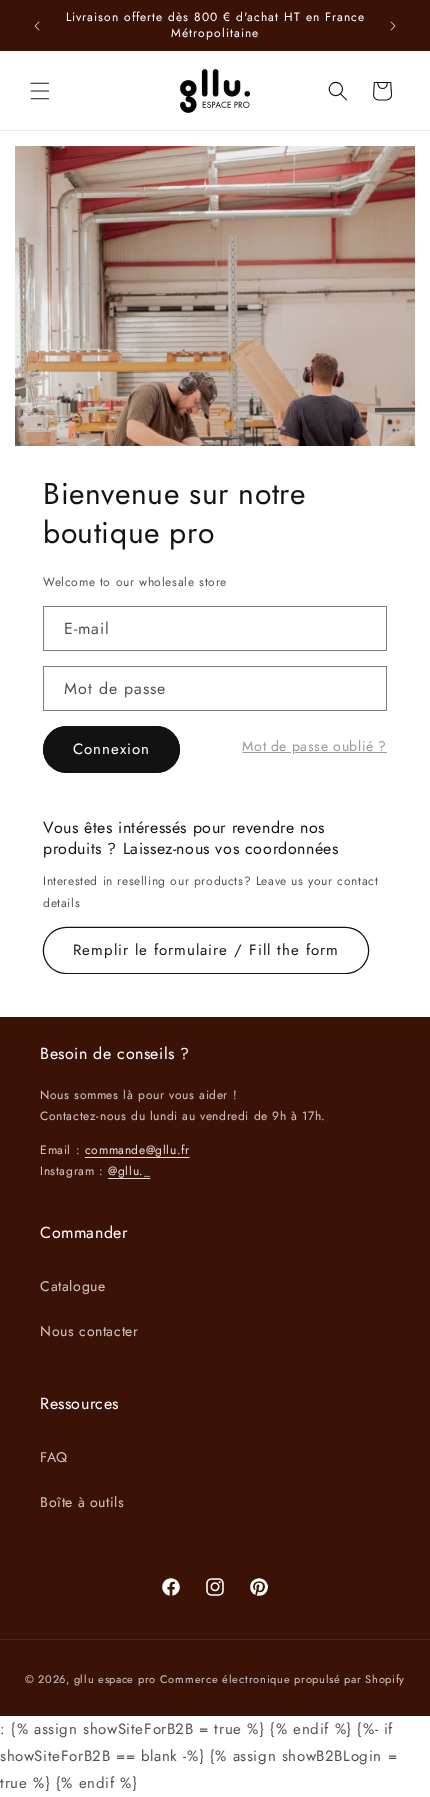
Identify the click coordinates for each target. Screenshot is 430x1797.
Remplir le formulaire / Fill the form (206, 950)
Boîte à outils (82, 1502)
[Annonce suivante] (393, 26)
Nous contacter (89, 1331)
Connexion (111, 749)
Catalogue (72, 1286)
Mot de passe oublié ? (314, 746)
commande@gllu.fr (137, 1150)
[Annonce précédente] (37, 26)
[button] (40, 91)
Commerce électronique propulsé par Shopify (282, 1679)
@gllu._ (129, 1171)
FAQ (54, 1457)
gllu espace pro (115, 1679)
